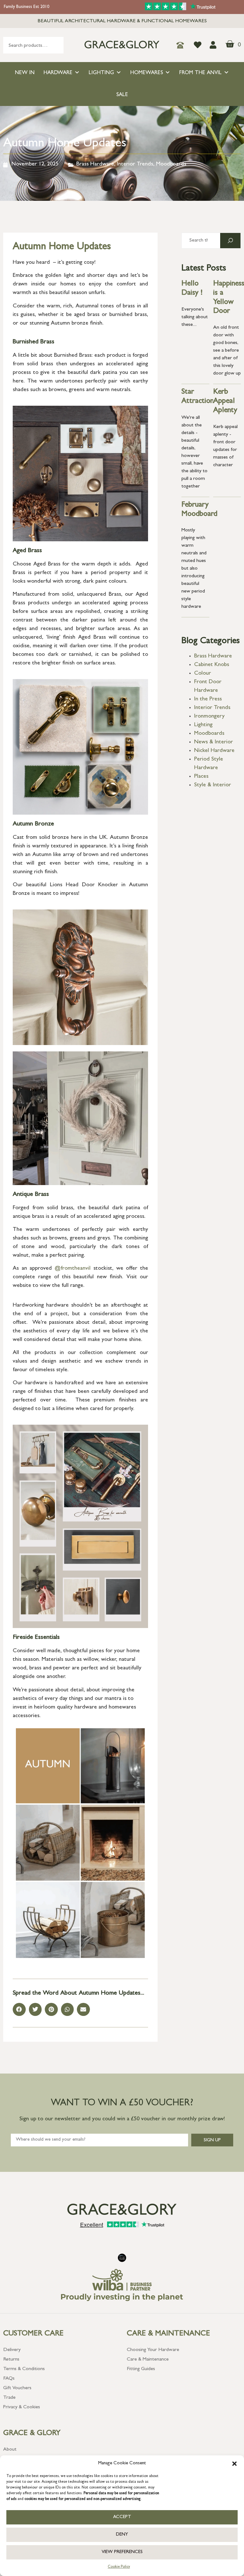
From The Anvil (200, 73)
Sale (122, 95)
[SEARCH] (230, 241)
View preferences (122, 2552)
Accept (122, 2517)
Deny (122, 2535)
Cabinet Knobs (212, 665)
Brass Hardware (95, 165)
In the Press (208, 699)
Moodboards (171, 165)
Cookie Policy (119, 2567)
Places (201, 777)
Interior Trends (135, 165)
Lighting (101, 73)
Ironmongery (209, 717)
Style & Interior (213, 785)
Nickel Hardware (214, 751)
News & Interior (213, 742)
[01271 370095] (182, 45)
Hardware (58, 73)
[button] (234, 2464)
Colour (203, 674)
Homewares (147, 73)
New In (25, 73)
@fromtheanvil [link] (73, 1269)
